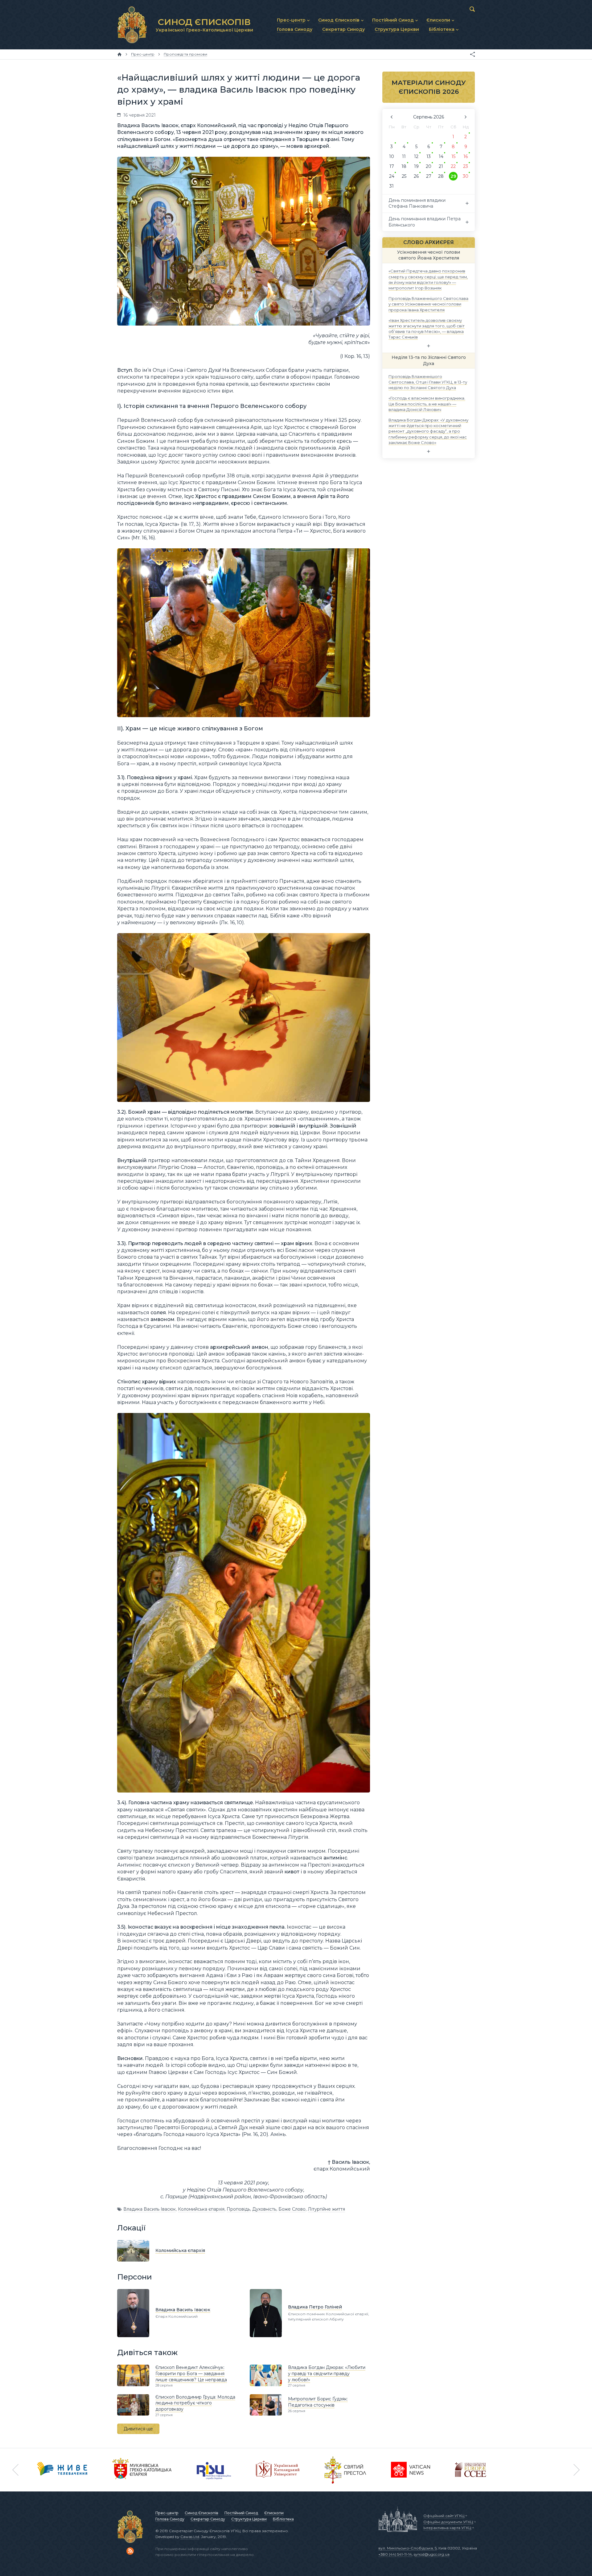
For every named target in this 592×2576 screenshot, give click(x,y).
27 (429, 176)
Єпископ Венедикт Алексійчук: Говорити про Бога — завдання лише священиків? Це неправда (191, 2373)
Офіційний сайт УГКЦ (444, 2516)
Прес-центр (167, 2513)
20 (429, 166)
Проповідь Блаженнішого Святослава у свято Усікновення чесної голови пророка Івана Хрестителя (428, 304)
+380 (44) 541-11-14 (395, 2554)
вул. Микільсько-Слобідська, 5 (407, 2548)
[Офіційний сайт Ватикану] (345, 2470)
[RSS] (130, 2551)
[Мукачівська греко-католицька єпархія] (142, 2470)
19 (416, 166)
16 (466, 156)
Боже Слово (292, 2209)
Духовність (264, 2209)
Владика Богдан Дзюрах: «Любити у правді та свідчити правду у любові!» (327, 2373)
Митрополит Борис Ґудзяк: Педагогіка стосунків (318, 2402)
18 (404, 166)
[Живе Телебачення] (62, 2470)
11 (404, 156)
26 (416, 176)
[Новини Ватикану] (411, 2470)
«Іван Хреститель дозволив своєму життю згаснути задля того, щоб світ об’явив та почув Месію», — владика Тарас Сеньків (427, 328)
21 (441, 166)
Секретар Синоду (208, 2519)
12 (416, 156)
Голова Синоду (170, 2519)
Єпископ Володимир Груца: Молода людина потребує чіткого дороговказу (195, 2403)
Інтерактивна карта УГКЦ (447, 2528)
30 (466, 176)
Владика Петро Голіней (315, 2307)
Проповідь (238, 2209)
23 (466, 166)
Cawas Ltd (190, 2537)
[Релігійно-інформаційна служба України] (214, 2470)
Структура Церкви (249, 2519)
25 (404, 176)
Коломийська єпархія (201, 2209)
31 (392, 186)
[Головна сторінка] (119, 54)
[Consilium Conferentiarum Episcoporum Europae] (471, 2470)
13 (429, 156)
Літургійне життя (326, 2209)
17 (392, 166)
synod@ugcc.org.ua (432, 2554)
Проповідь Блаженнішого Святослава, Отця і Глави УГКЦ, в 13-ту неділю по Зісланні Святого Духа (428, 382)
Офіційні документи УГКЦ (448, 2522)
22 (453, 166)
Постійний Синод (241, 2513)
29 (453, 176)
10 (392, 156)
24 (392, 176)
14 (441, 156)
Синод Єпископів (201, 2513)
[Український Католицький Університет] (278, 2470)
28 (441, 176)
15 (453, 156)
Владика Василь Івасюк (150, 2209)
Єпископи (274, 2513)
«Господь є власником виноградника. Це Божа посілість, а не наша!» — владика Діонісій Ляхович (427, 404)
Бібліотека (283, 2519)
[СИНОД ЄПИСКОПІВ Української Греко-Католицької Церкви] (132, 25)
